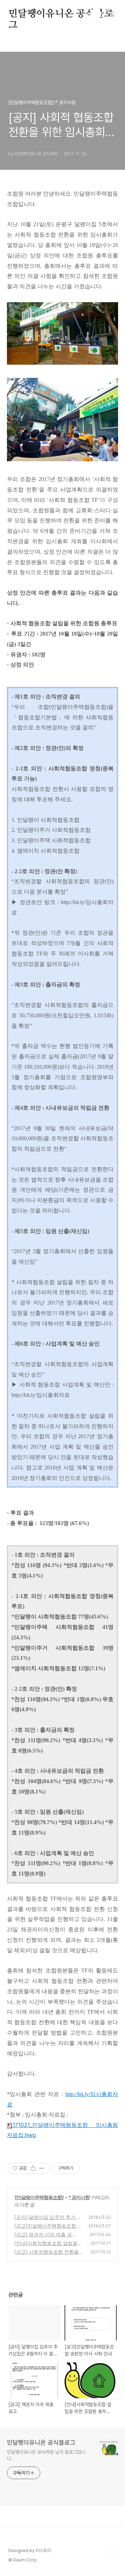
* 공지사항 (79, 2197)
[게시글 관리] (42, 2168)
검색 (96, 14)
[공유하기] (33, 2168)
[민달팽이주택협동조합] (39, 2197)
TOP (111, 2553)
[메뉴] (111, 14)
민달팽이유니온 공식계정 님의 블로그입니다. (46, 2455)
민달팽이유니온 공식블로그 (61, 14)
